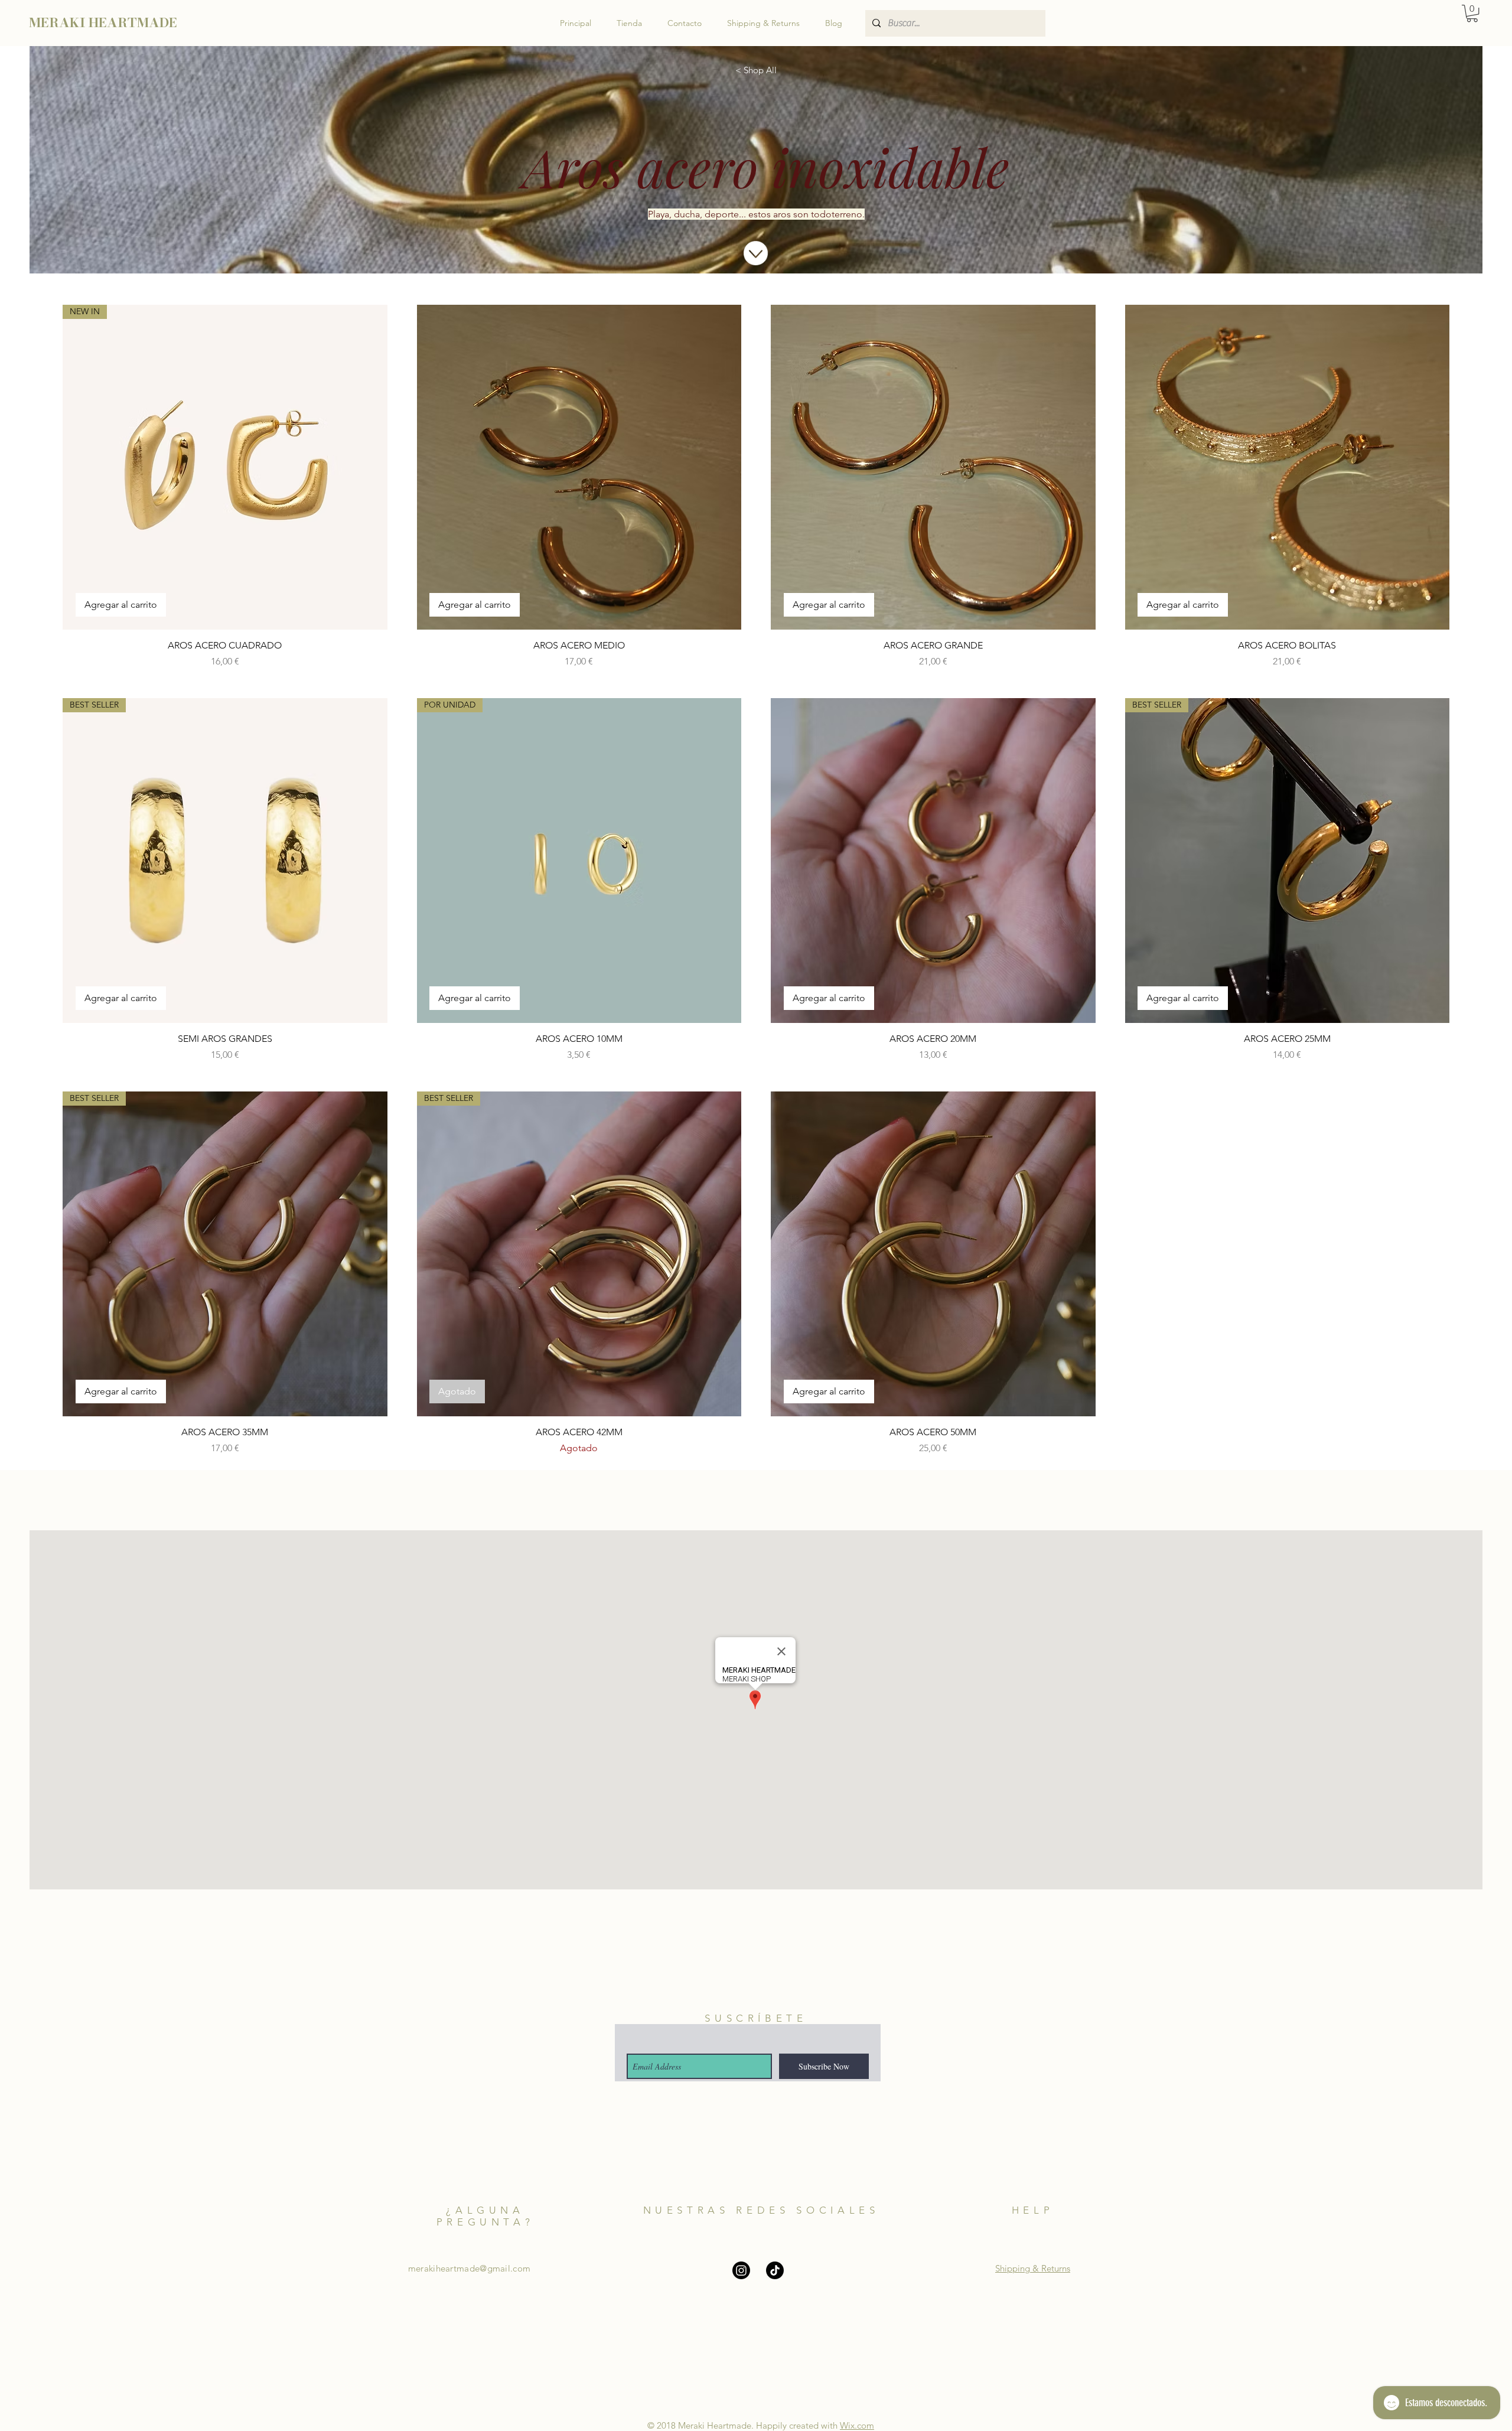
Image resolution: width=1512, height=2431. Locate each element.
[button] (1472, 13)
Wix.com (857, 2425)
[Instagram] (741, 2270)
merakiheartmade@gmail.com (470, 2268)
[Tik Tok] (775, 2270)
